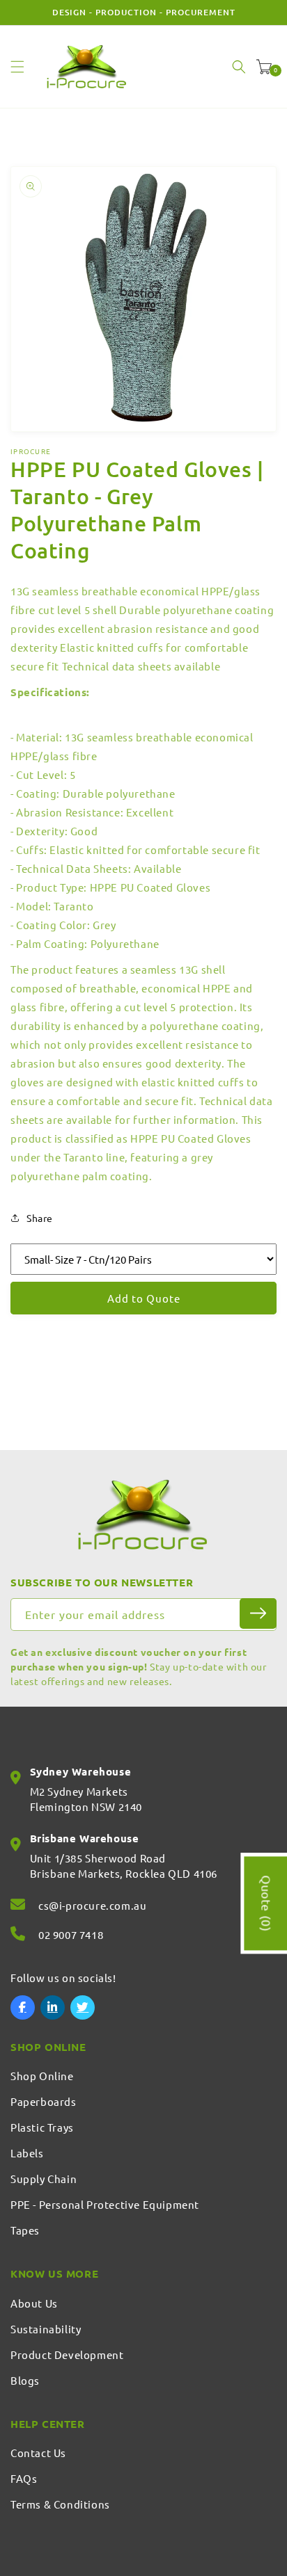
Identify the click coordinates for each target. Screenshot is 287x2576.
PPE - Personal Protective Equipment (105, 2204)
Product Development (67, 2354)
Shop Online (42, 2076)
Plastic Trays (42, 2127)
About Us (34, 2303)
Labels (27, 2153)
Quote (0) (266, 1903)
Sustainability (46, 2329)
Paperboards (44, 2101)
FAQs (24, 2478)
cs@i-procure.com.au (92, 1905)
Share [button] (40, 1218)
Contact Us (38, 2453)
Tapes (25, 2230)
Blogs (25, 2380)
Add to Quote (144, 1298)
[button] (17, 67)
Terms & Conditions (60, 2504)
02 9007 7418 (71, 1934)
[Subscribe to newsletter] (258, 1613)
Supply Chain (44, 2179)
